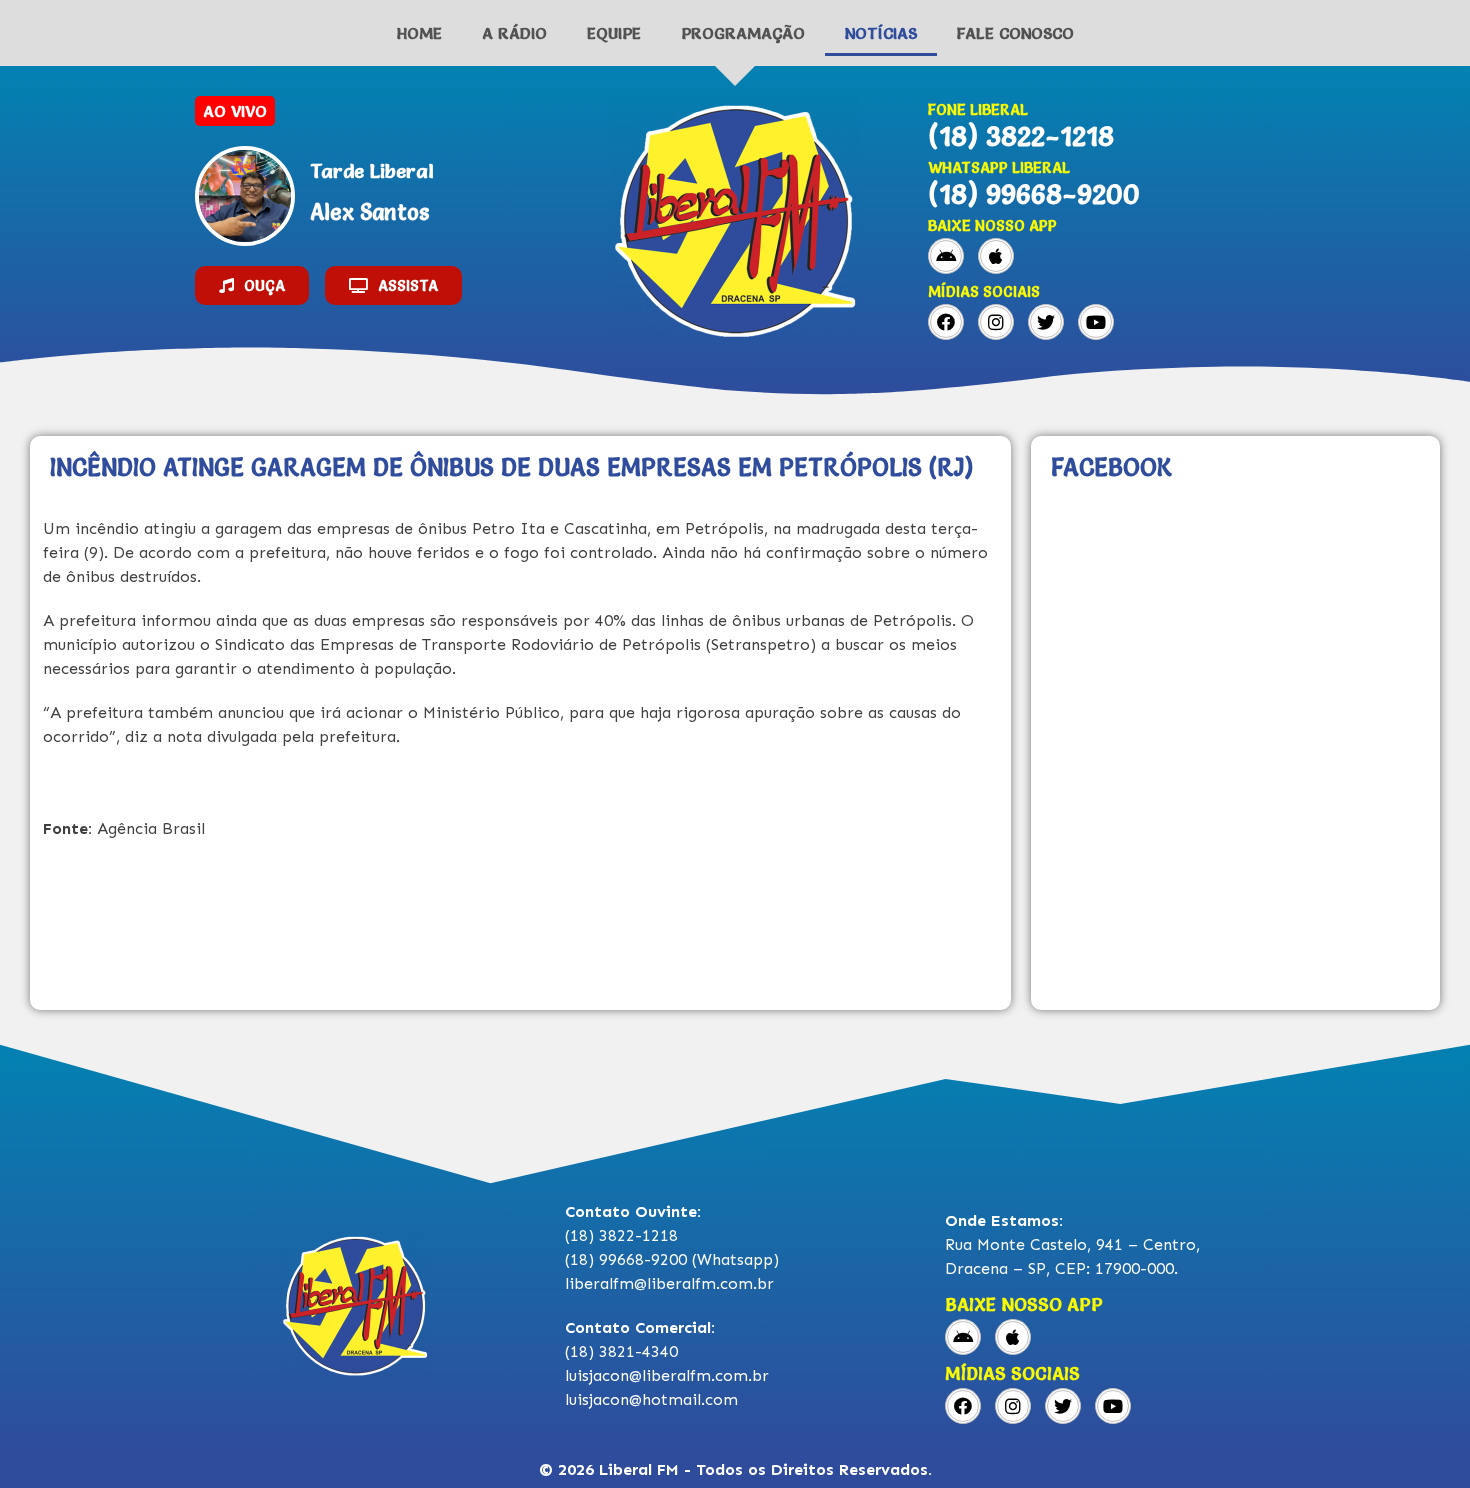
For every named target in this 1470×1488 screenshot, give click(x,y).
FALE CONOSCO (1015, 33)
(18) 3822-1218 (1021, 136)
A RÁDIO (514, 33)
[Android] (946, 256)
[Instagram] (996, 322)
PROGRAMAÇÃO (743, 33)
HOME (419, 33)
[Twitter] (1046, 322)
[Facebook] (946, 322)
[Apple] (996, 256)
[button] (252, 285)
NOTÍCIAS (881, 33)
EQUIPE (614, 33)
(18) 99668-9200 (1034, 194)
